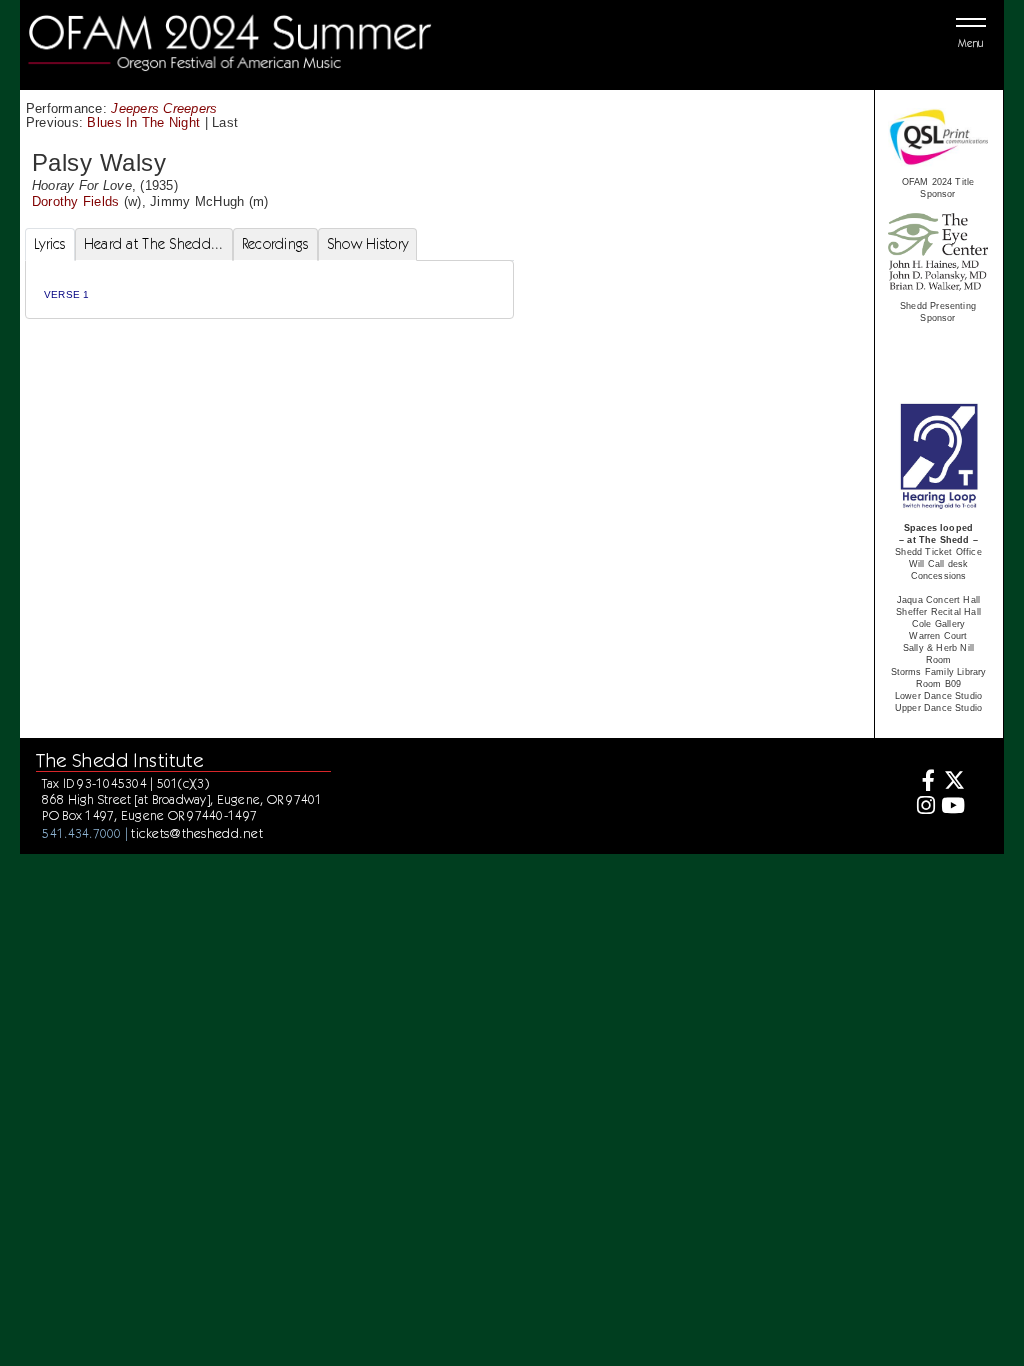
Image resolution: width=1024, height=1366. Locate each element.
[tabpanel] (269, 289)
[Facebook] (923, 782)
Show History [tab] (367, 244)
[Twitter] (952, 782)
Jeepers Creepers (164, 108)
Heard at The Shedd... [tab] (154, 244)
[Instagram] (923, 807)
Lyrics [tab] (50, 244)
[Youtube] (952, 807)
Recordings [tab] (275, 244)
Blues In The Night (143, 122)
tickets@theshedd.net (197, 833)
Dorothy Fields (76, 201)
